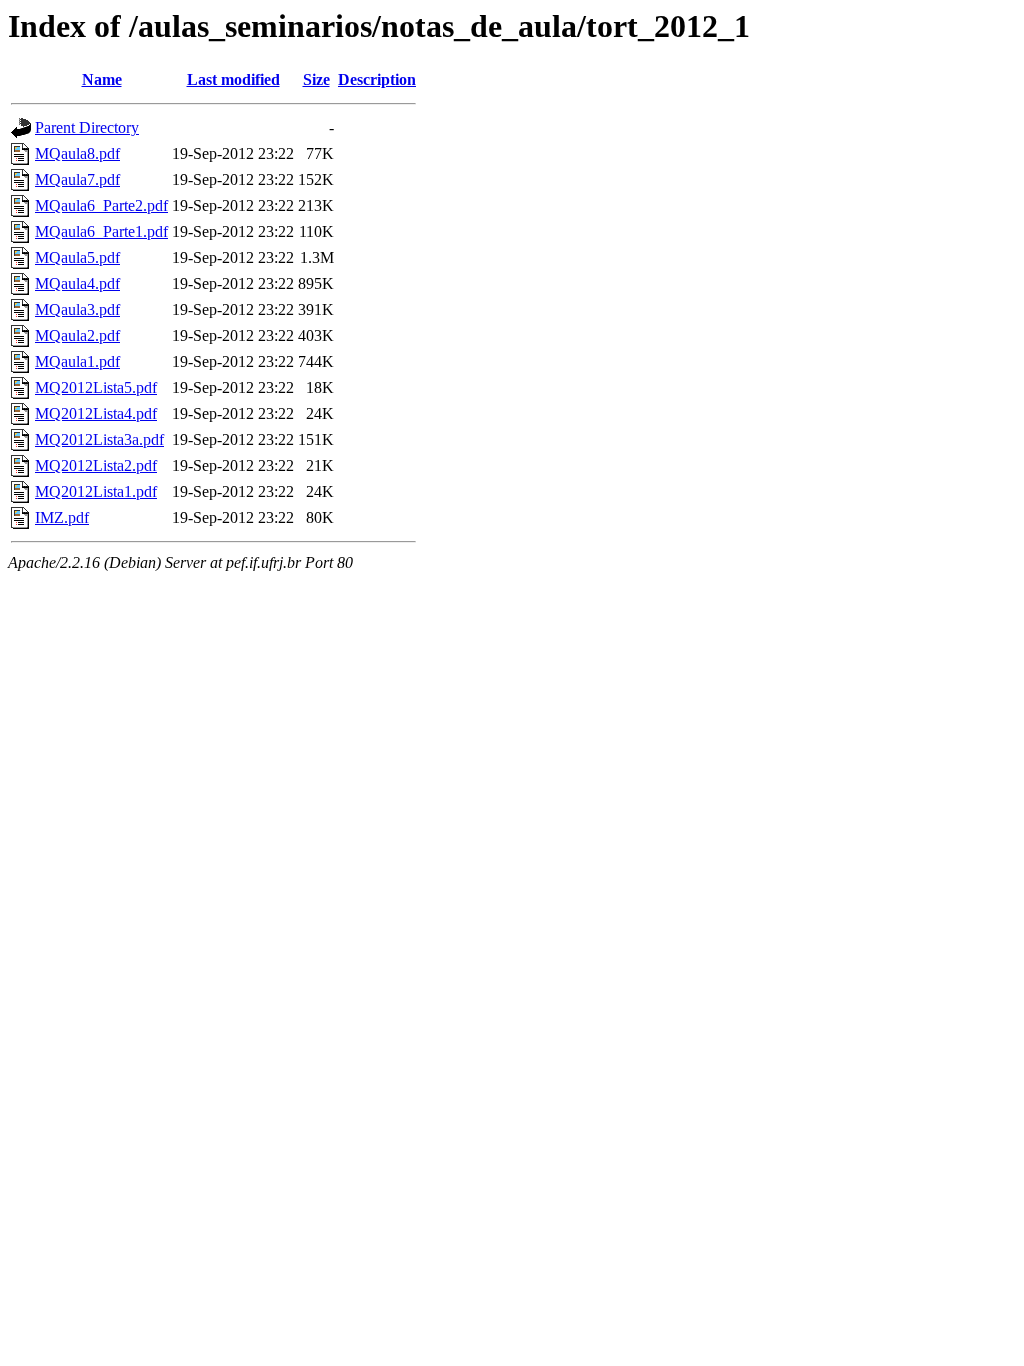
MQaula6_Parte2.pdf (101, 205)
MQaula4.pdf (77, 283)
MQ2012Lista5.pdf (96, 387)
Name (102, 79)
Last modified (233, 79)
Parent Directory (87, 127)
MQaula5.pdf (77, 257)
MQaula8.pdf (77, 153)
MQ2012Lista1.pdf (96, 491)
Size (316, 79)
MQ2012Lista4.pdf (96, 413)
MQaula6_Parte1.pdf (101, 231)
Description (377, 79)
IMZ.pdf (62, 517)
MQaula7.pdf (77, 179)
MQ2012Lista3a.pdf (99, 439)
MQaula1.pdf (77, 361)
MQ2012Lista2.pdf (96, 465)
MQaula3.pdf (77, 309)
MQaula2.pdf (77, 335)
